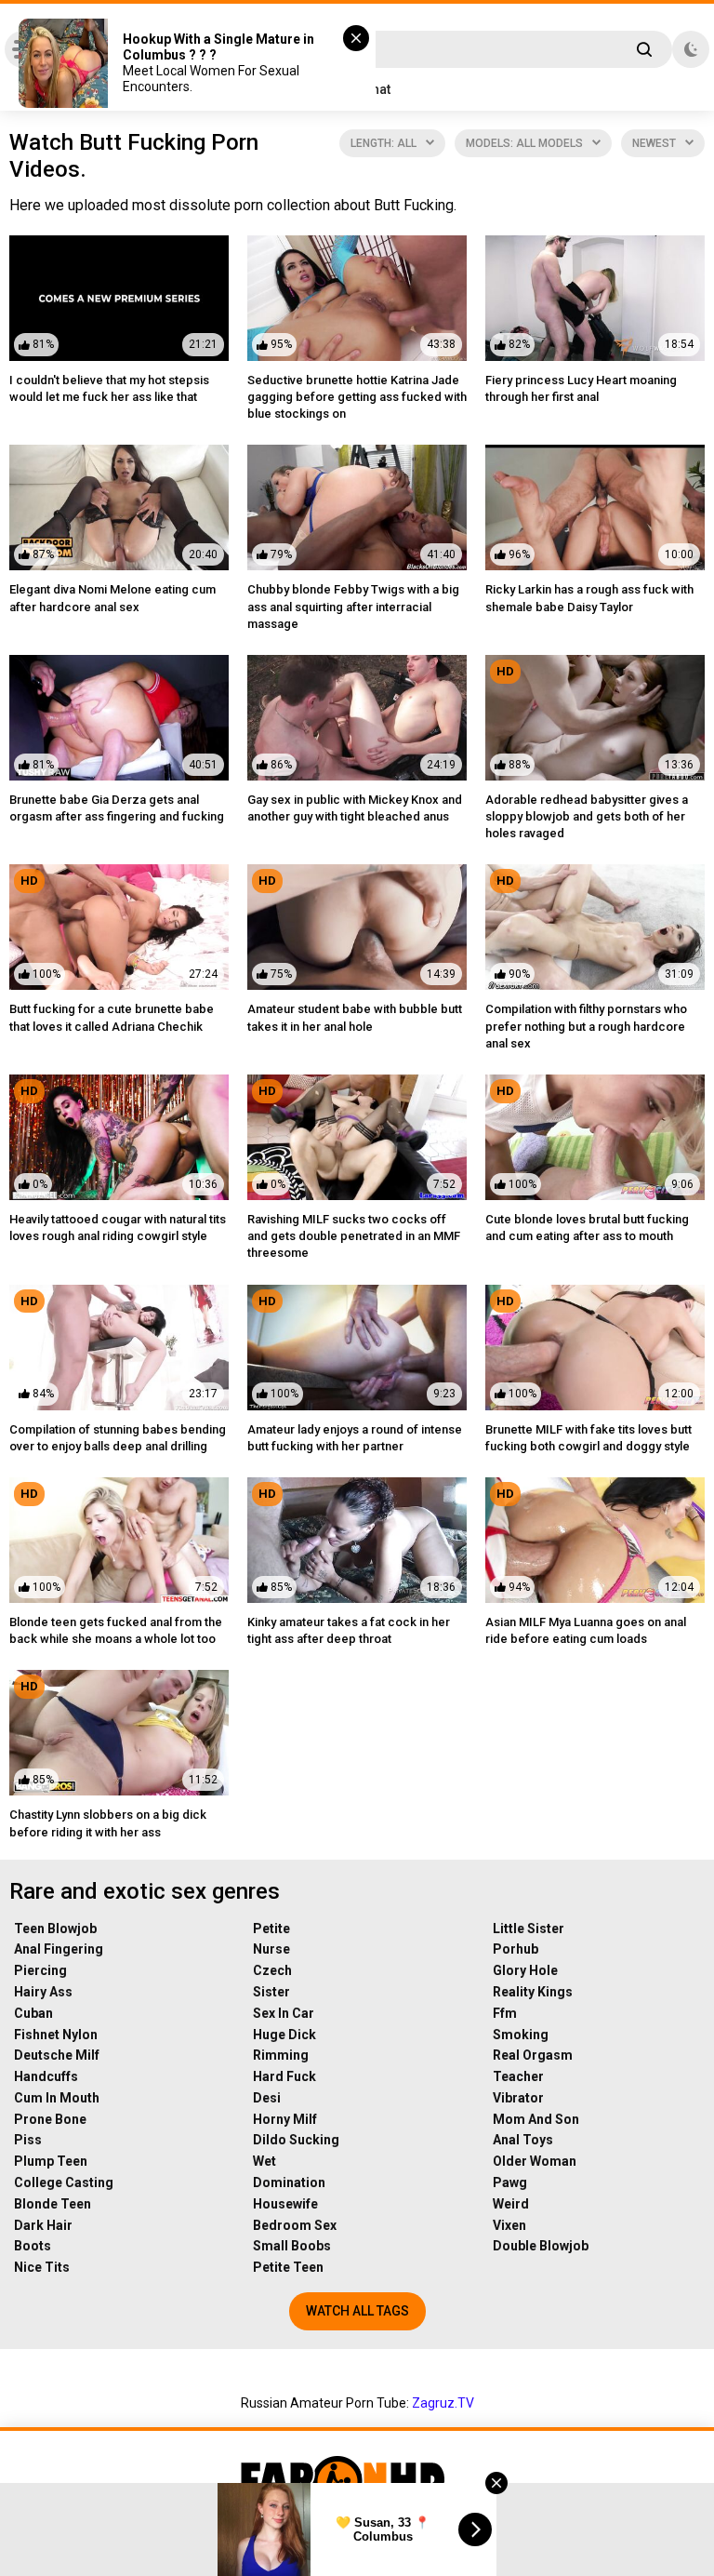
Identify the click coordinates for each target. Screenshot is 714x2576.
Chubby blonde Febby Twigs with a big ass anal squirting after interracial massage (353, 606)
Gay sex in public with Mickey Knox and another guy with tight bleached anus (355, 808)
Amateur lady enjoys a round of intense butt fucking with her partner (355, 1438)
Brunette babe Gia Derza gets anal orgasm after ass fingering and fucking (117, 808)
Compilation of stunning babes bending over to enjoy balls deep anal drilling (118, 1438)
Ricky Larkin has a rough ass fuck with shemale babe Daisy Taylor (589, 598)
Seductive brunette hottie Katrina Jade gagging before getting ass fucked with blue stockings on (357, 397)
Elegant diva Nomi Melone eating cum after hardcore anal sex (112, 598)
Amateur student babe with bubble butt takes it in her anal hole (355, 1017)
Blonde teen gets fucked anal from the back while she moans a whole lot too (116, 1630)
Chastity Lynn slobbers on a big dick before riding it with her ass (108, 1823)
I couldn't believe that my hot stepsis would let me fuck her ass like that (109, 388)
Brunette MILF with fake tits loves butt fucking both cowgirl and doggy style (588, 1438)
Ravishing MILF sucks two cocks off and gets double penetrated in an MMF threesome (354, 1236)
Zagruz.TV (443, 2403)
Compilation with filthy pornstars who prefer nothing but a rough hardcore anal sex (586, 1026)
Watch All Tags (357, 2311)
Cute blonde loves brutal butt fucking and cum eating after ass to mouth (587, 1228)
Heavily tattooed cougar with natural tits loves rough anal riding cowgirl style (118, 1228)
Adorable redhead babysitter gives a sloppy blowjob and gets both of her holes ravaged (587, 816)
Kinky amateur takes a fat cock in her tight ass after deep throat (349, 1630)
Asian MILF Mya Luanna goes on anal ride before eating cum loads (586, 1630)
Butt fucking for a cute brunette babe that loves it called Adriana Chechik (112, 1017)
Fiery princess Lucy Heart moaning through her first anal (581, 388)
